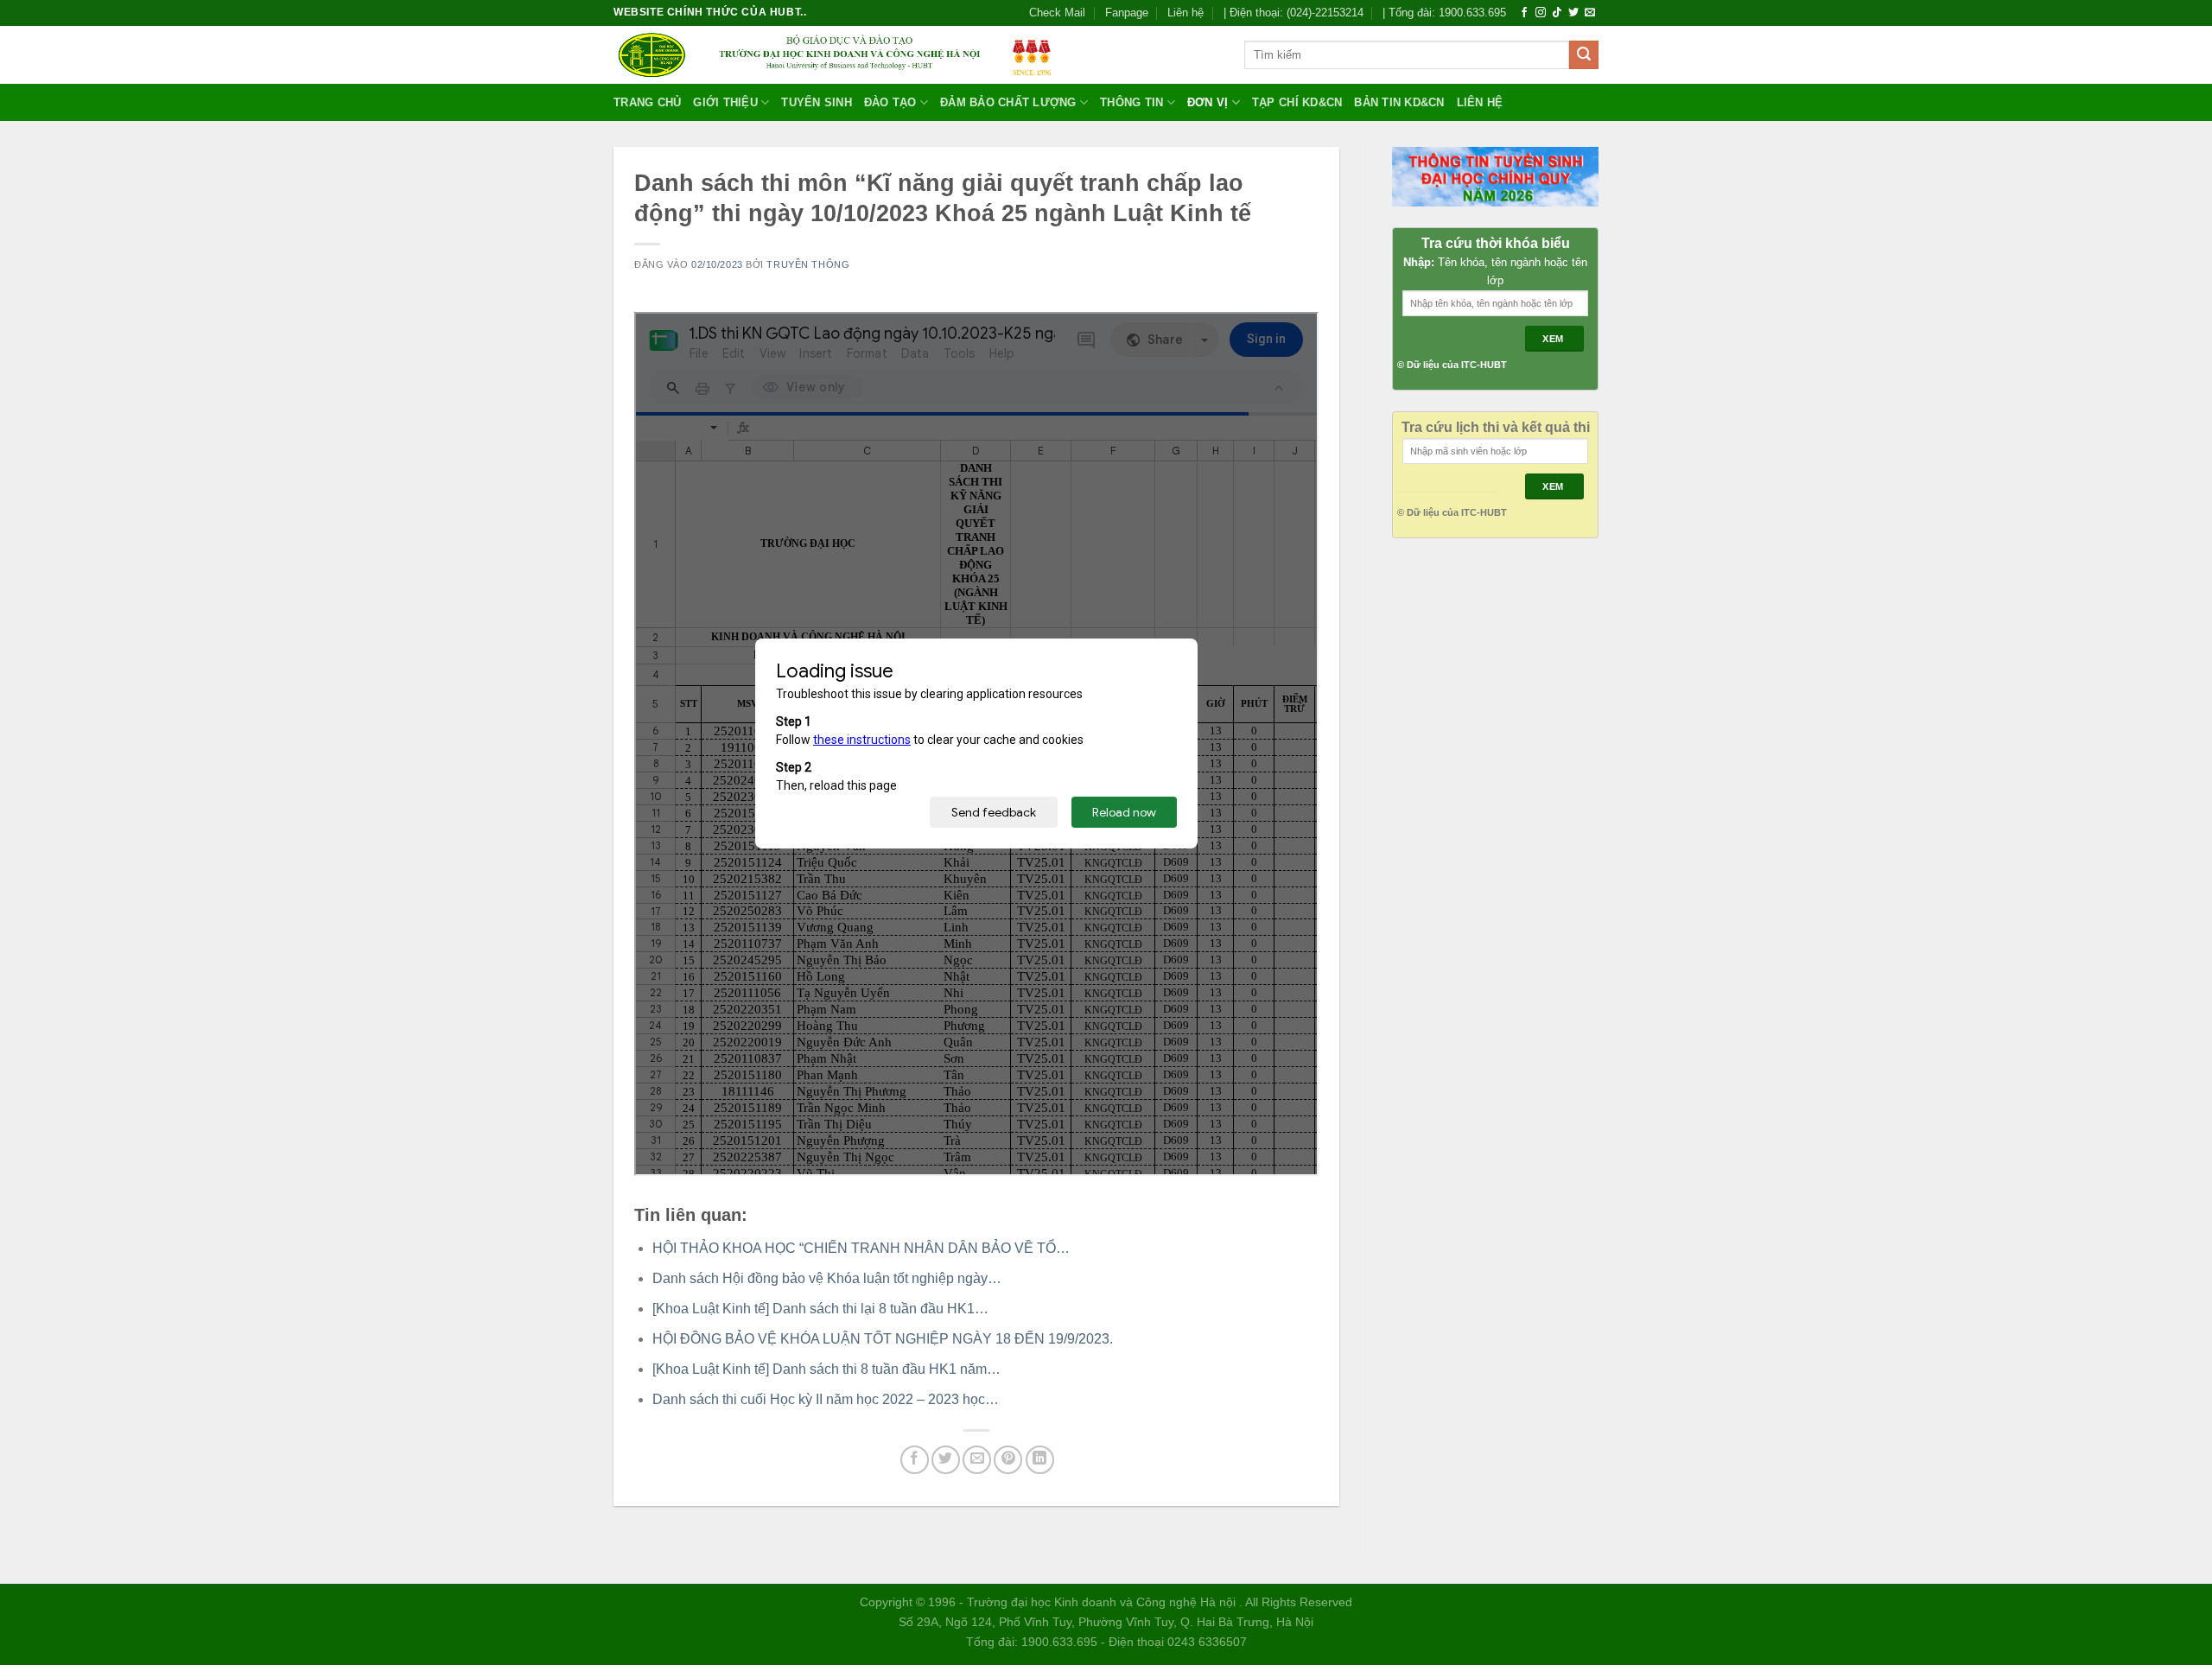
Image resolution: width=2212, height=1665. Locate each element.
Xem (1554, 339)
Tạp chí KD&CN (1297, 102)
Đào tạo (890, 102)
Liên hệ (1185, 13)
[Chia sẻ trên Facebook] (915, 1460)
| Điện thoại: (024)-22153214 (1294, 13)
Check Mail (1057, 13)
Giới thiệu (725, 102)
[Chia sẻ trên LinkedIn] (1040, 1460)
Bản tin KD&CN (1399, 102)
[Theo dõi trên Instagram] (1541, 13)
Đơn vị (1208, 102)
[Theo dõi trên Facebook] (1524, 13)
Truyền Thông (808, 264)
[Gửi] (1584, 55)
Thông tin (1131, 102)
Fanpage (1127, 13)
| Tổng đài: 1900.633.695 (1444, 13)
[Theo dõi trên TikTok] (1557, 13)
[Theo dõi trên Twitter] (1573, 13)
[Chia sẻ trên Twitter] (946, 1460)
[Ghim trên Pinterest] (1008, 1460)
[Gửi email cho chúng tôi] (1590, 13)
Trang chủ (647, 102)
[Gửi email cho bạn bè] (977, 1460)
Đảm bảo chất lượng (1008, 102)
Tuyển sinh (817, 102)
